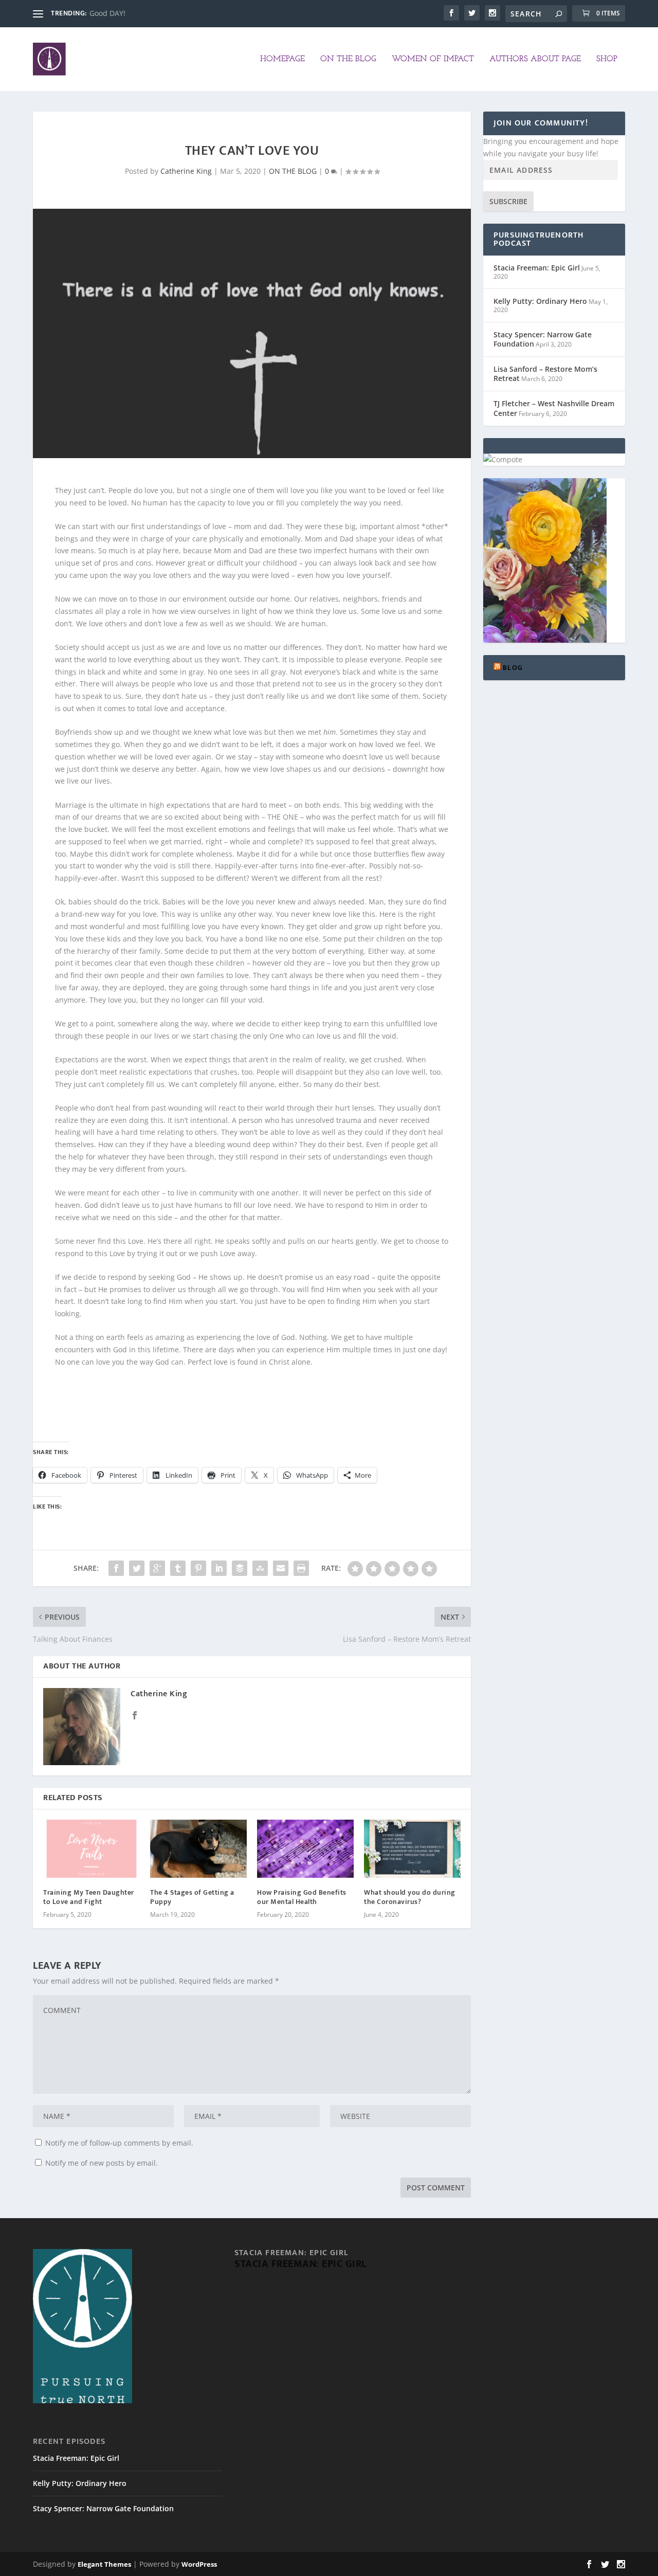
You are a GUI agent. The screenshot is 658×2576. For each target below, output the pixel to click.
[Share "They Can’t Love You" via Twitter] (137, 1568)
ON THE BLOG (348, 59)
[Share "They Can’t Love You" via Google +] (157, 1568)
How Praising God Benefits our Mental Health (302, 1897)
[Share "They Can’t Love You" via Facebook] (116, 1568)
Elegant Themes (104, 2564)
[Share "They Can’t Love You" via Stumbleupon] (260, 1568)
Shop (607, 59)
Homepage (282, 59)
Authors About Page (535, 59)
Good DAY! (107, 13)
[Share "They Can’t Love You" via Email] (281, 1568)
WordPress (199, 2564)
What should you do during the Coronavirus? (410, 1897)
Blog (513, 668)
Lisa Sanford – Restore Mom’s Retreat (545, 374)
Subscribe (508, 201)
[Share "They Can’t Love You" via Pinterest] (198, 1568)
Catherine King (186, 171)
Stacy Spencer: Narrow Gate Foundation (543, 339)
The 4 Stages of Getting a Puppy (192, 1897)
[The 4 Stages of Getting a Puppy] (198, 1849)
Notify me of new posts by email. (102, 2163)
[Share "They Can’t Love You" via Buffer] (240, 1568)
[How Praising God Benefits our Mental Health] (305, 1849)
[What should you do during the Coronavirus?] (412, 1849)
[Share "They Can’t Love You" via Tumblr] (178, 1568)
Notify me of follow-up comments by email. (119, 2143)
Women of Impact (433, 59)
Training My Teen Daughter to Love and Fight (89, 1897)
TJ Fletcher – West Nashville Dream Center (554, 408)
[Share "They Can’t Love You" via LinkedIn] (219, 1568)
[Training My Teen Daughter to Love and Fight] (92, 1849)
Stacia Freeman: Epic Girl (537, 268)
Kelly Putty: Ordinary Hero (540, 301)
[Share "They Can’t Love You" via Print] (301, 1568)
